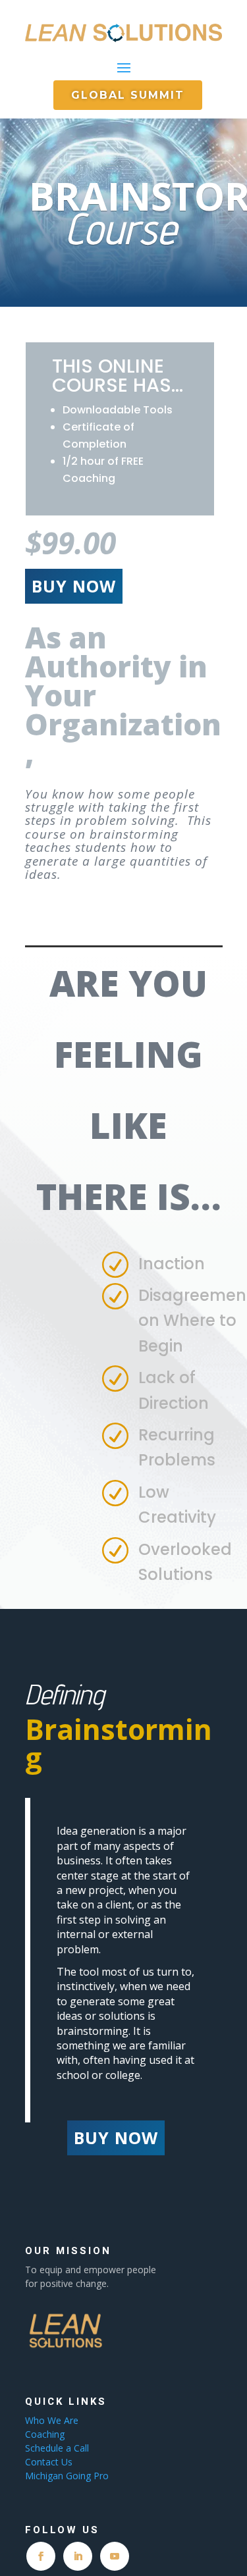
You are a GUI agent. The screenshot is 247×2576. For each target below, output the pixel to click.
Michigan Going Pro (67, 2476)
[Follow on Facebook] (41, 2556)
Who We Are (52, 2420)
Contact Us (49, 2462)
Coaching (46, 2434)
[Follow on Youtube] (115, 2556)
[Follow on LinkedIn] (78, 2556)
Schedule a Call (57, 2448)
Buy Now (74, 586)
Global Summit (128, 95)
